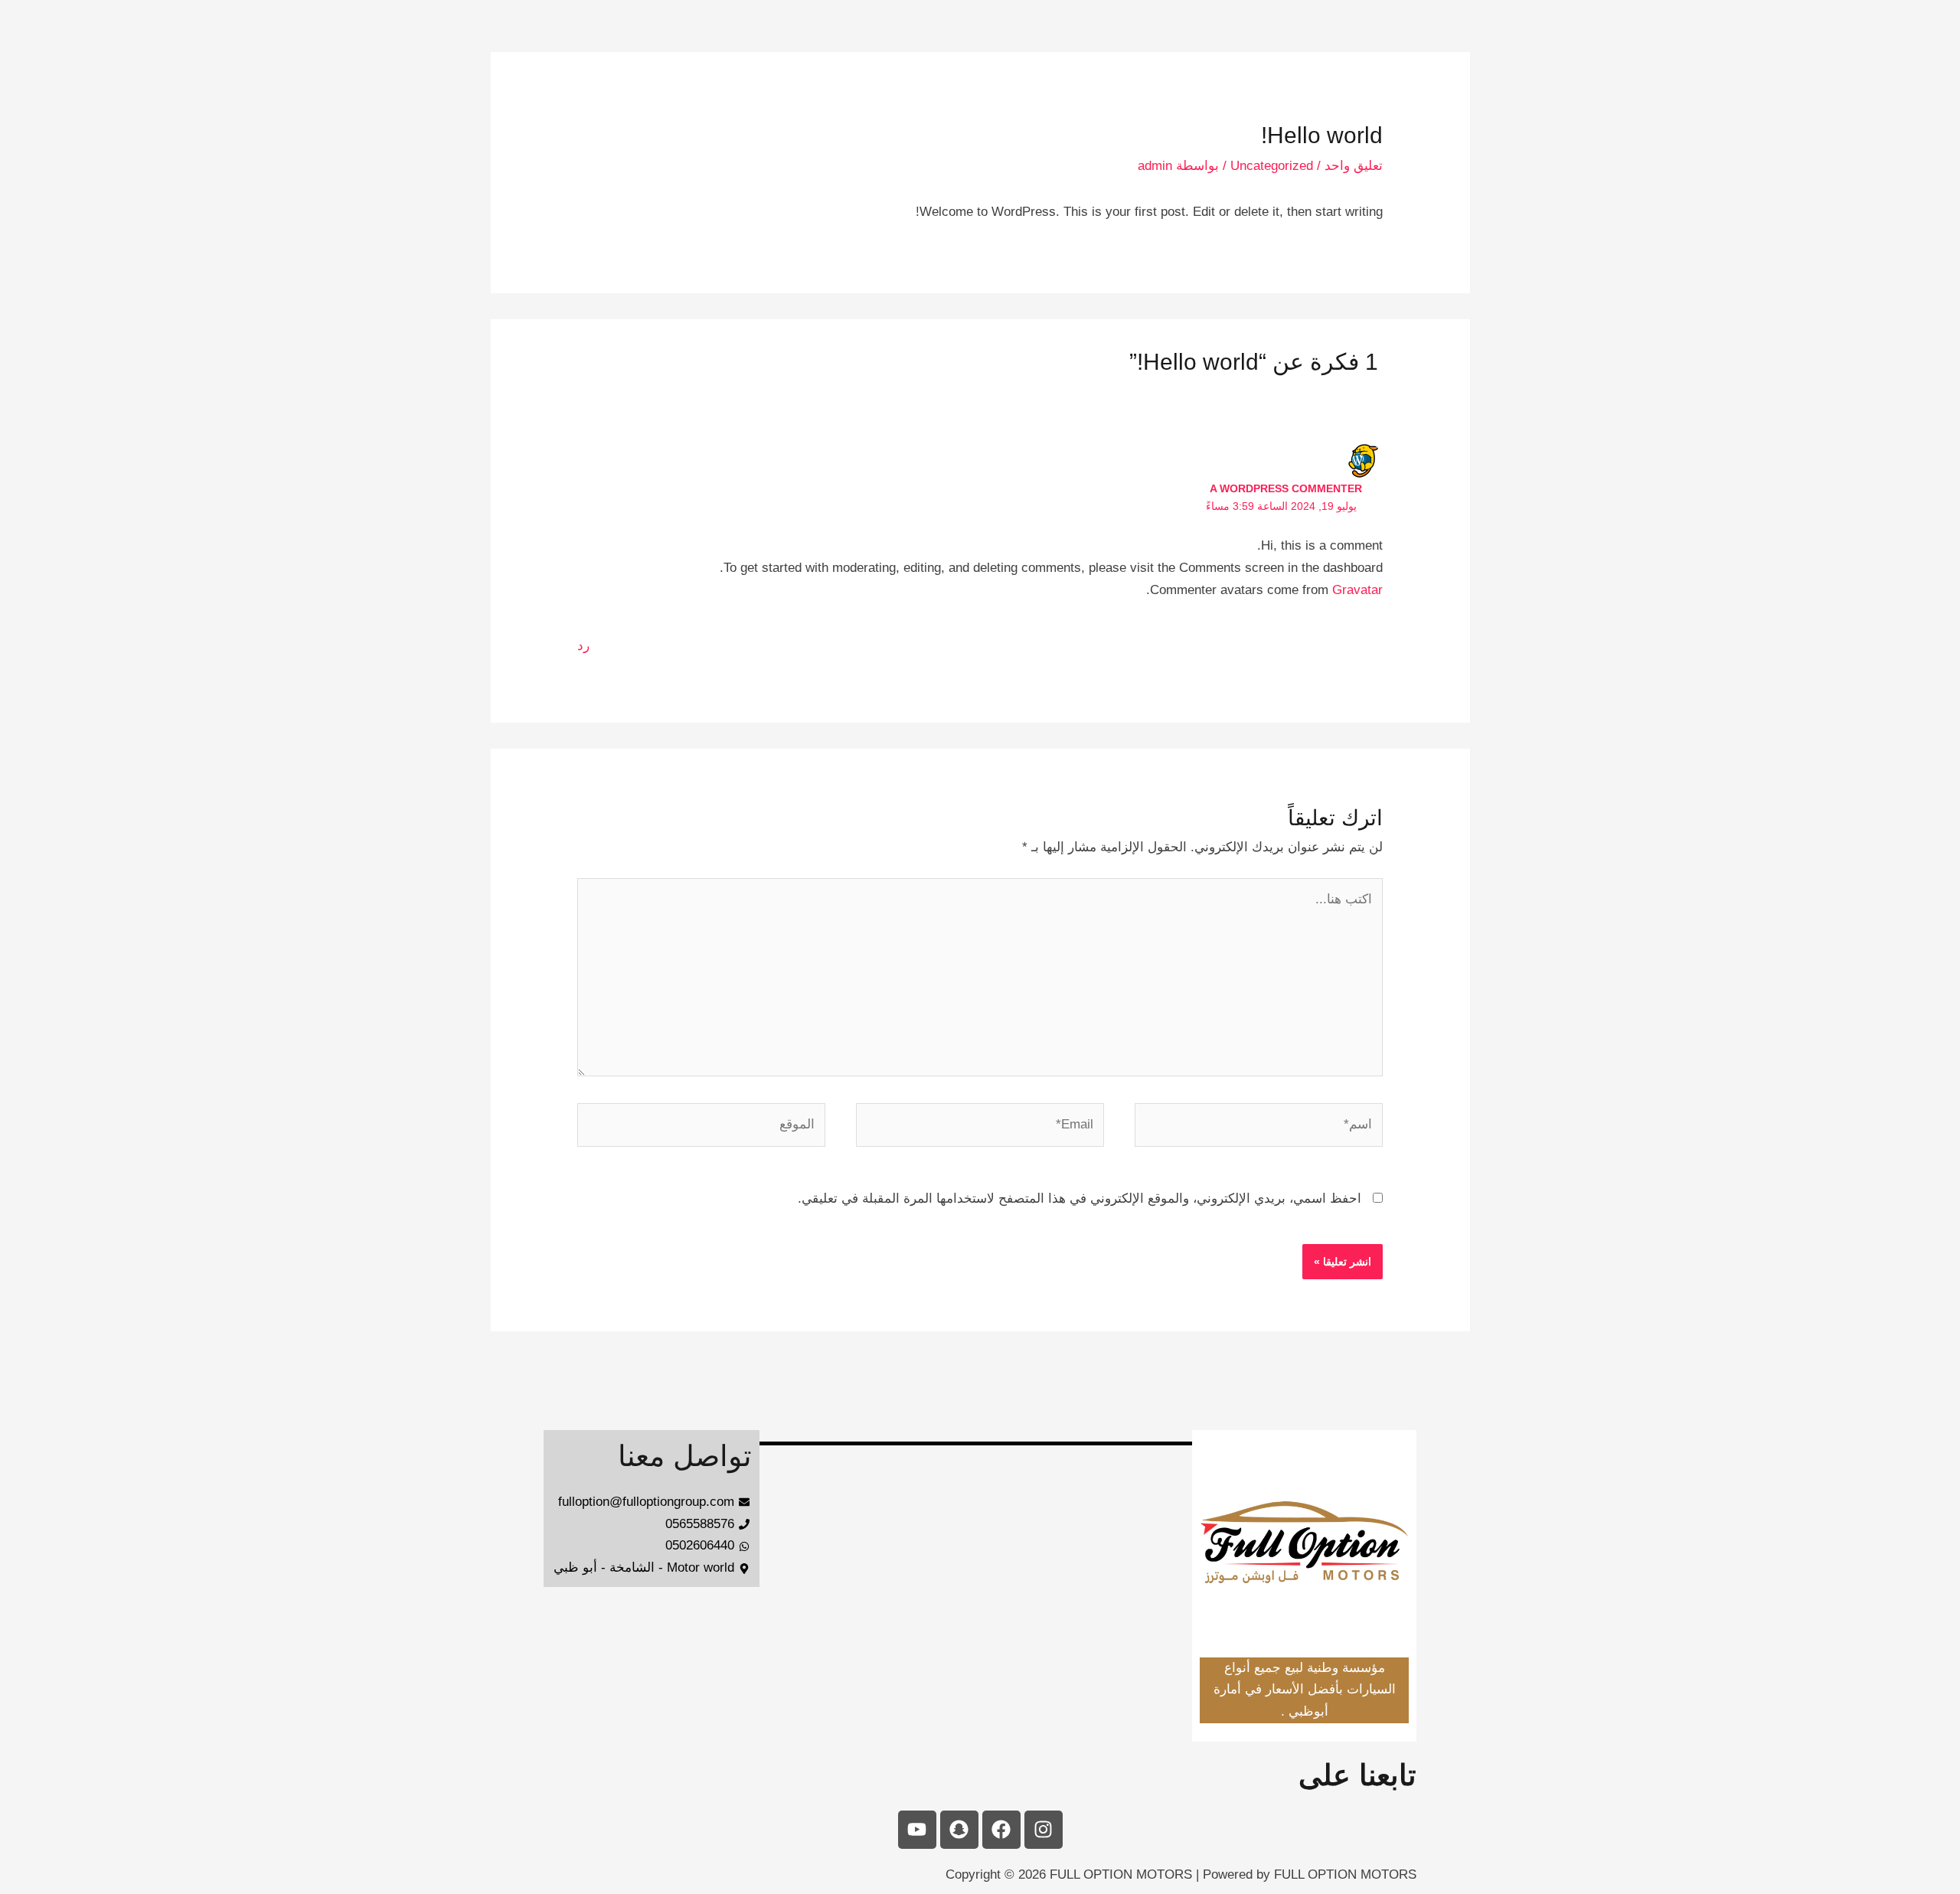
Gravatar (1357, 590)
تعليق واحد (1354, 166)
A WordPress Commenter (1286, 488)
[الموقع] (701, 1128)
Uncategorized (1272, 166)
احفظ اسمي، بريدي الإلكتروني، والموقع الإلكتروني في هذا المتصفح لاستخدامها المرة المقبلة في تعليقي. (1080, 1198)
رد (583, 646)
